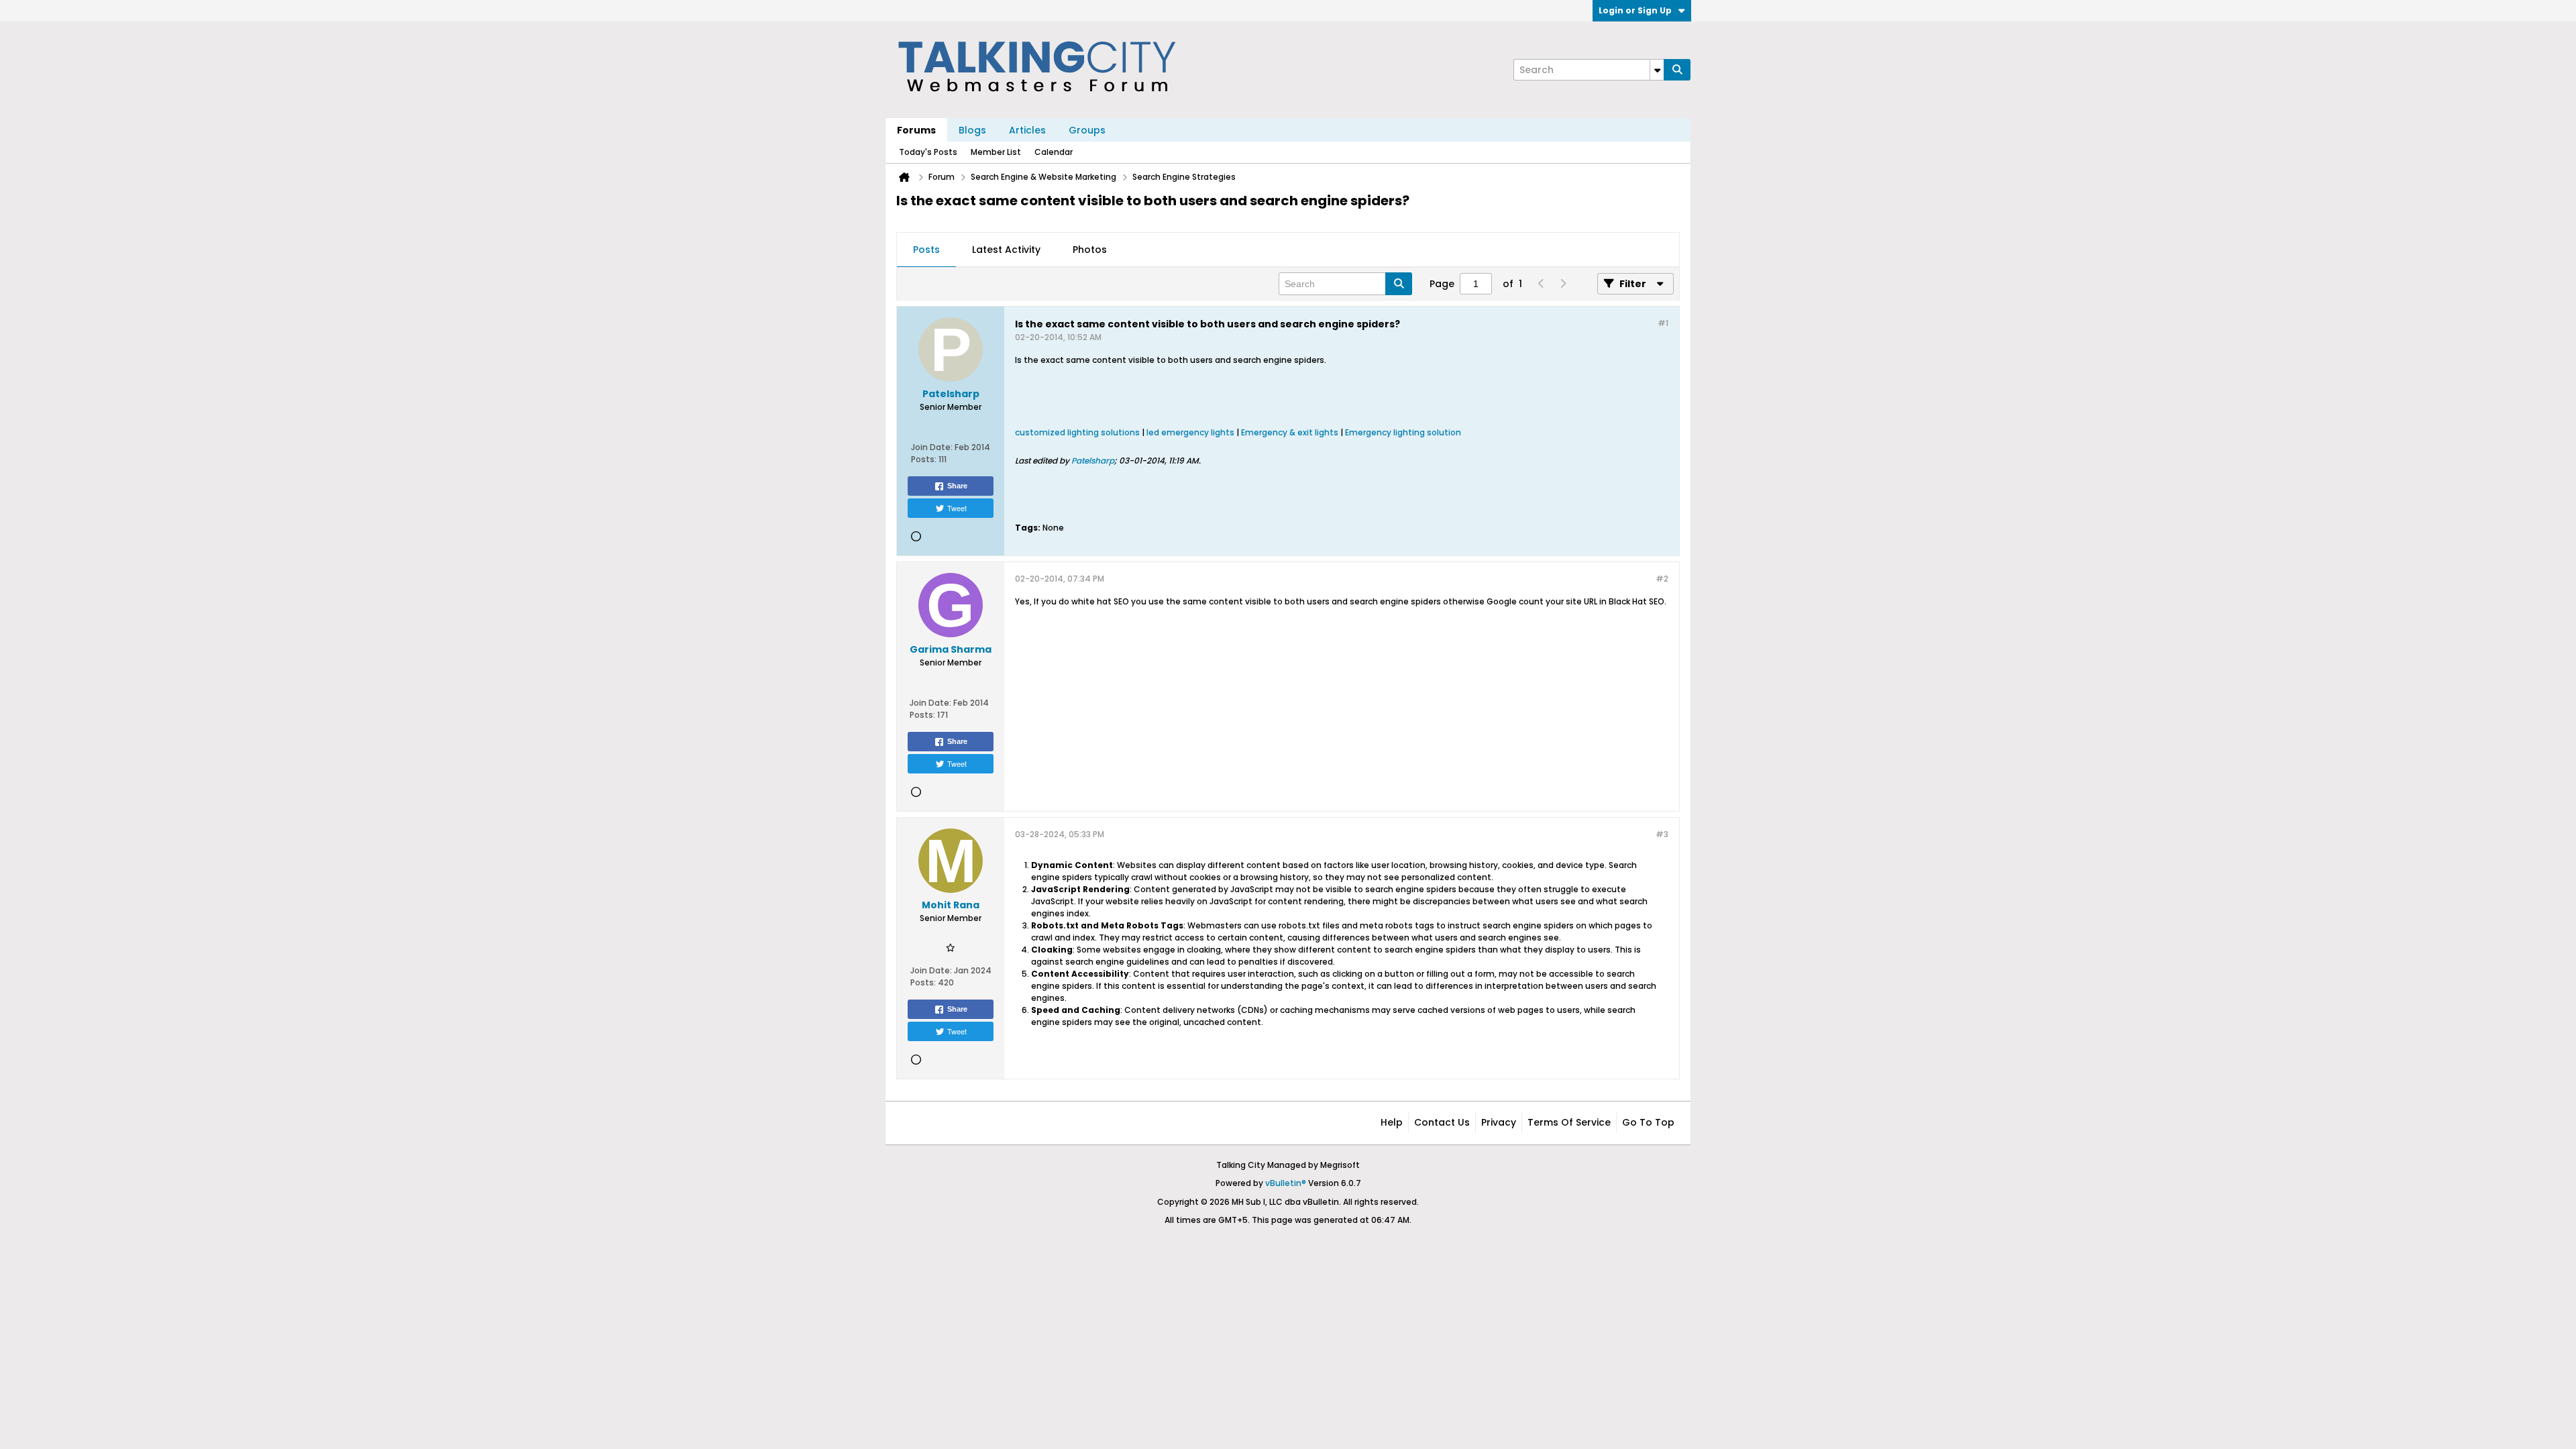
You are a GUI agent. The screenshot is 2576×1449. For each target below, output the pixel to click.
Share (957, 486)
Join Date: (932, 447)
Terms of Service (1569, 1122)
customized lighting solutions (1077, 432)
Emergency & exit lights (1290, 432)
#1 (1663, 323)
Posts (926, 250)
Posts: (924, 459)
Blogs (972, 130)
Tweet (957, 508)
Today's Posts (928, 152)
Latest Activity (1006, 250)
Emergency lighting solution (1403, 432)
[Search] (1677, 70)
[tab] (926, 250)
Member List (996, 152)
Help (1392, 1122)
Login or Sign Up (1635, 10)
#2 (1662, 579)
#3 (1662, 834)
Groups (1087, 130)
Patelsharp (1093, 461)
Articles (1027, 130)
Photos (1090, 250)
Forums (916, 130)
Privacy (1499, 1122)
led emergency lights (1190, 432)
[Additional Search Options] (1657, 70)
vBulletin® (1286, 1183)
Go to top (1648, 1122)
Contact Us (1442, 1122)
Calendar (1054, 152)
